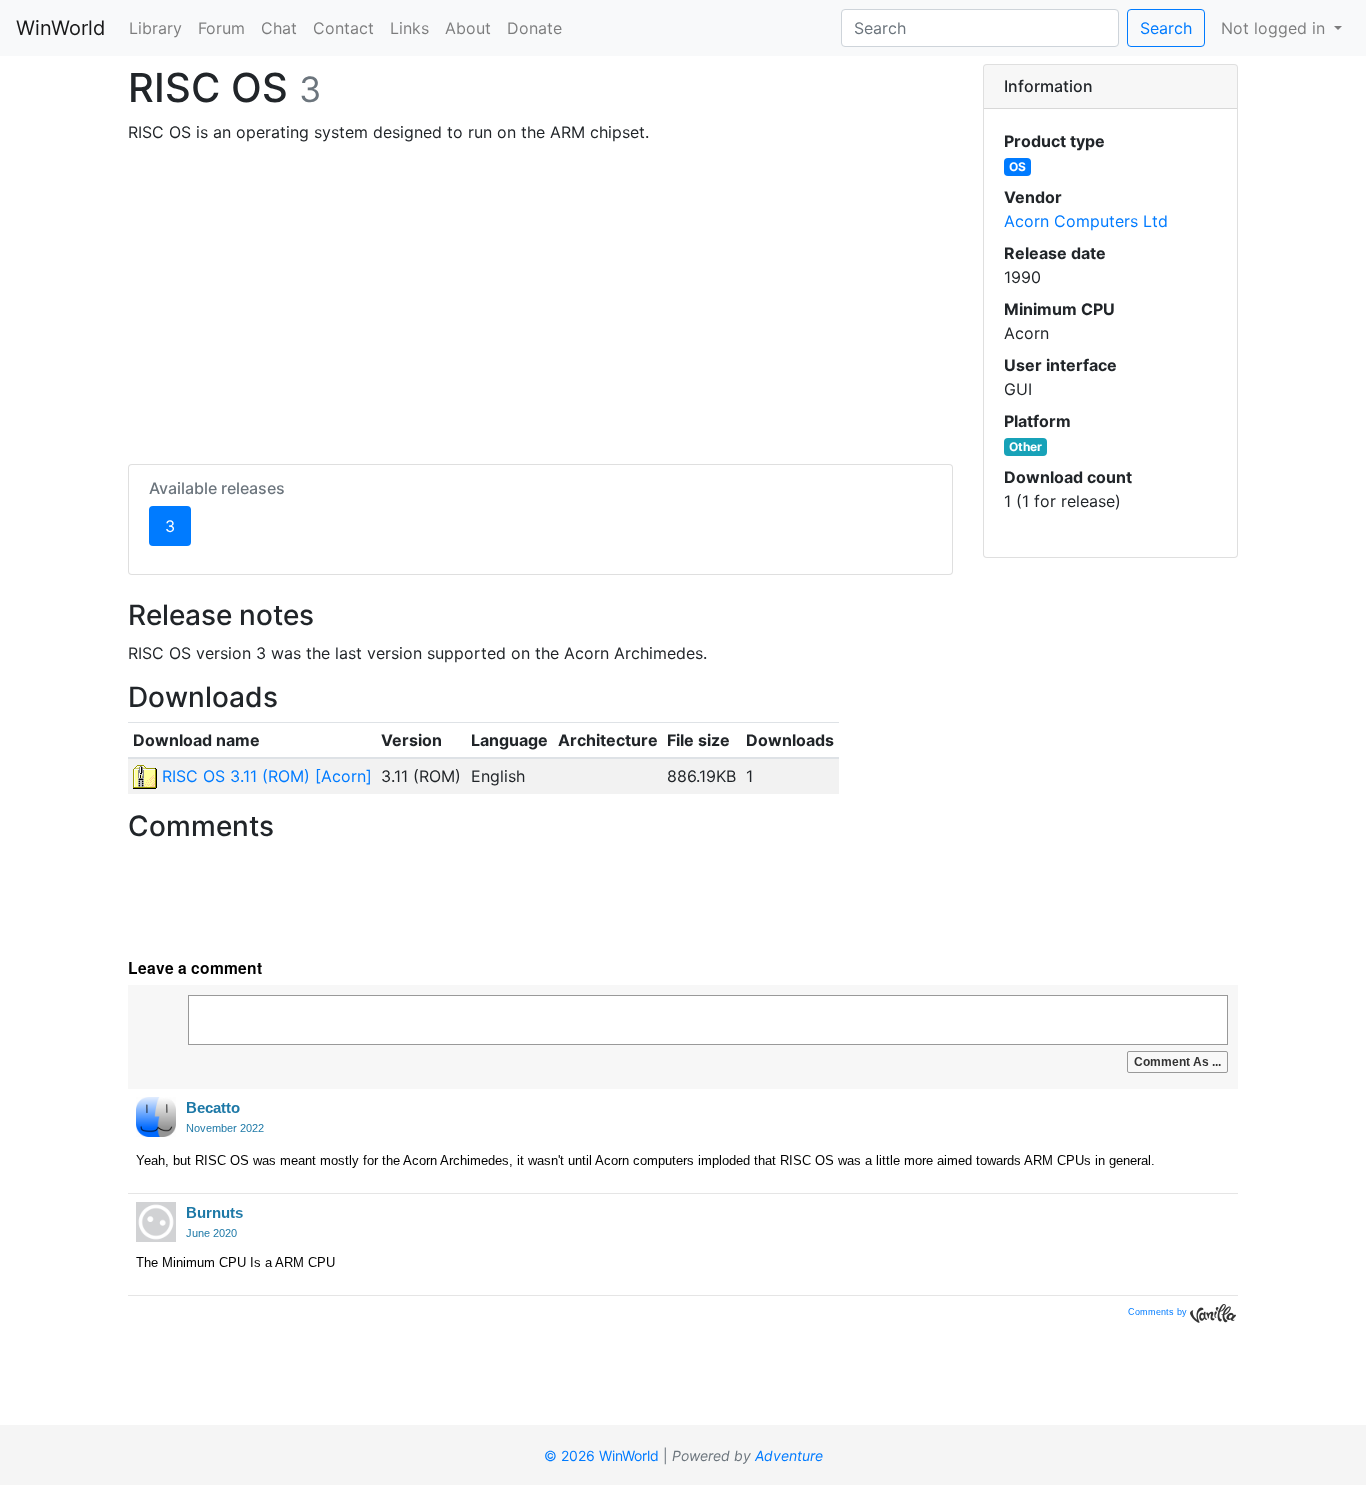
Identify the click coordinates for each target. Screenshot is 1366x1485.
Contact (343, 28)
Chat (279, 28)
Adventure (789, 1455)
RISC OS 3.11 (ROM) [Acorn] (264, 776)
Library (155, 28)
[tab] (1110, 87)
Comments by (1159, 1312)
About (468, 28)
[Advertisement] (540, 300)
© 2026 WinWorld (601, 1455)
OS (1017, 166)
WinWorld (60, 28)
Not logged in (1275, 28)
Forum (221, 28)
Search (1166, 28)
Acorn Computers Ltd (1086, 221)
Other (1025, 446)
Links (409, 28)
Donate (534, 28)
